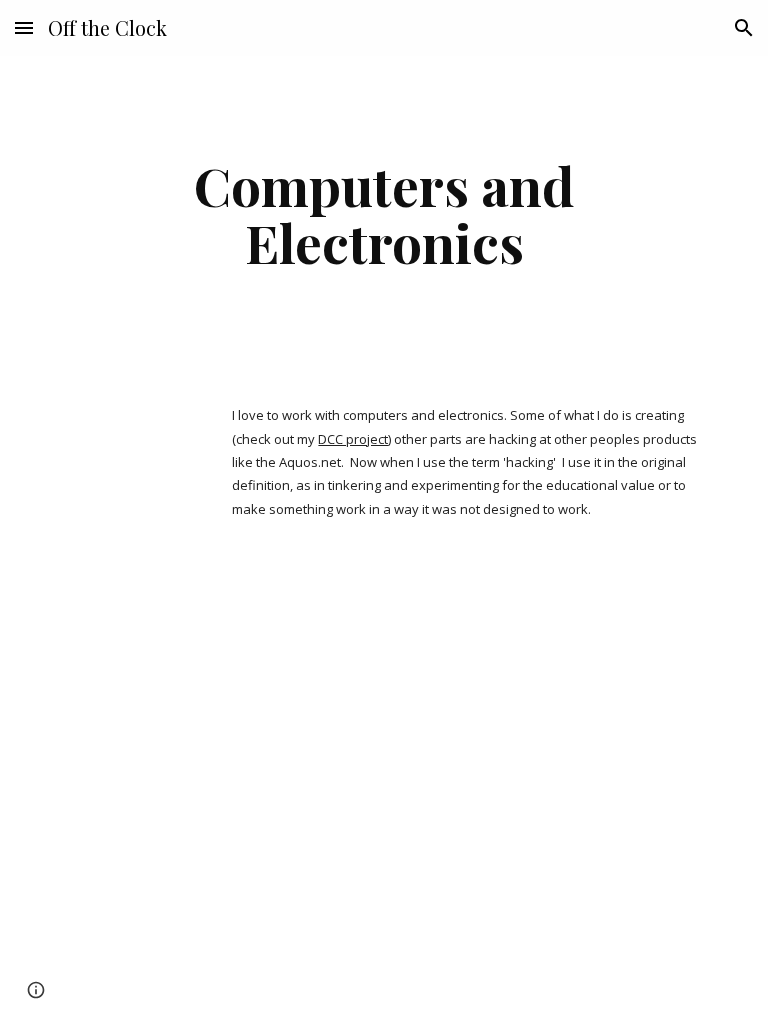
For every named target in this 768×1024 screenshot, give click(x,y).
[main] (383, 213)
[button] (24, 27)
